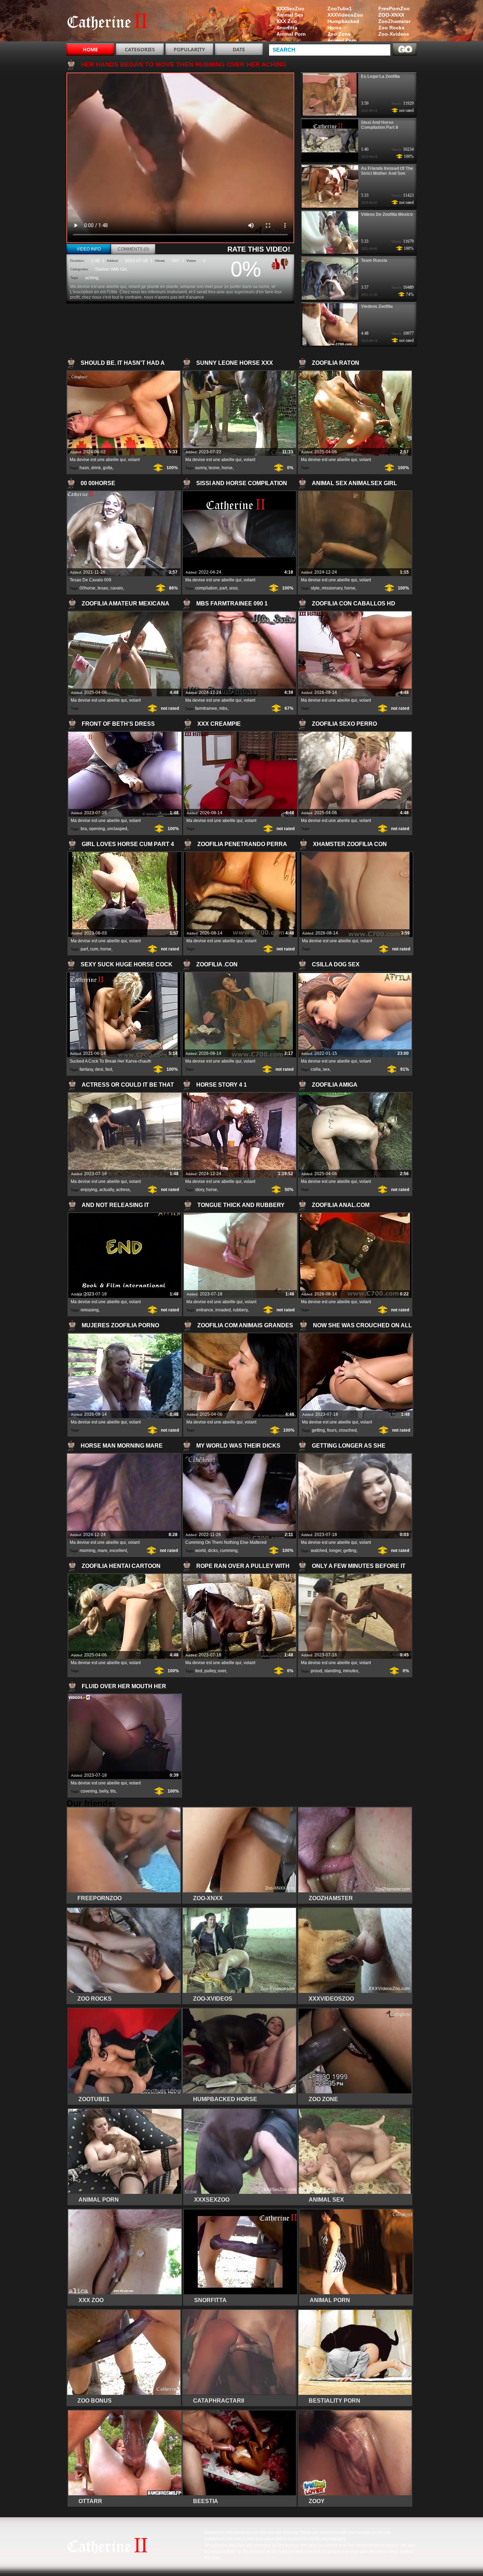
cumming (229, 1551)
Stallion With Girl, (112, 269)
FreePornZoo (394, 8)
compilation (206, 588)
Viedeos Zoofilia (377, 306)
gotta (108, 468)
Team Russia (374, 260)
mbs (223, 708)
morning (88, 1551)
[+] (275, 264)
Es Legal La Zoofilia (380, 76)
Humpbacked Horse (343, 24)
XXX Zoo (287, 21)
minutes (351, 1671)
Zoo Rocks (391, 28)
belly (104, 1791)
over (222, 1671)
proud (316, 1671)
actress (123, 1190)
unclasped (117, 829)
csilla (316, 1069)
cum (94, 949)
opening (97, 829)
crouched (348, 1430)
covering (89, 1791)
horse (227, 468)
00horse (88, 588)
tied (199, 1671)
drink (96, 468)
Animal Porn (342, 40)
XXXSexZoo (290, 8)
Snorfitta (287, 28)
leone (214, 468)
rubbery (240, 1310)
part (223, 588)
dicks (213, 1551)
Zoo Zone (339, 34)
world (200, 1551)
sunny (201, 468)
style (315, 588)
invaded (223, 1310)
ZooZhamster (394, 21)
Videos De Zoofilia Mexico (387, 214)
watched (319, 1551)
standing (333, 1671)
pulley (210, 1671)
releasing (90, 1310)
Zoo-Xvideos (394, 34)
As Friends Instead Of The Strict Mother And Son (387, 171)
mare (103, 1551)
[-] (285, 263)
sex (326, 1069)
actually (107, 1190)
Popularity (189, 49)
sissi (233, 588)
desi (99, 1069)
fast (109, 1069)
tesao (103, 588)
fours (332, 1430)
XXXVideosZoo (345, 15)
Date (239, 49)
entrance (205, 1310)
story (200, 1190)
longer (335, 1551)
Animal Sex (290, 15)
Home (90, 49)
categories (140, 49)
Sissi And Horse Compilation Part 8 (380, 125)
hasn (84, 468)
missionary (332, 588)
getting (318, 1430)
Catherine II (111, 22)
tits (113, 1791)
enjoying (89, 1190)
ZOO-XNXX (391, 15)
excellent (118, 1551)
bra (84, 829)
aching (92, 278)
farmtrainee (206, 708)
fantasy (86, 1069)
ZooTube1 (340, 8)
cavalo (117, 588)
